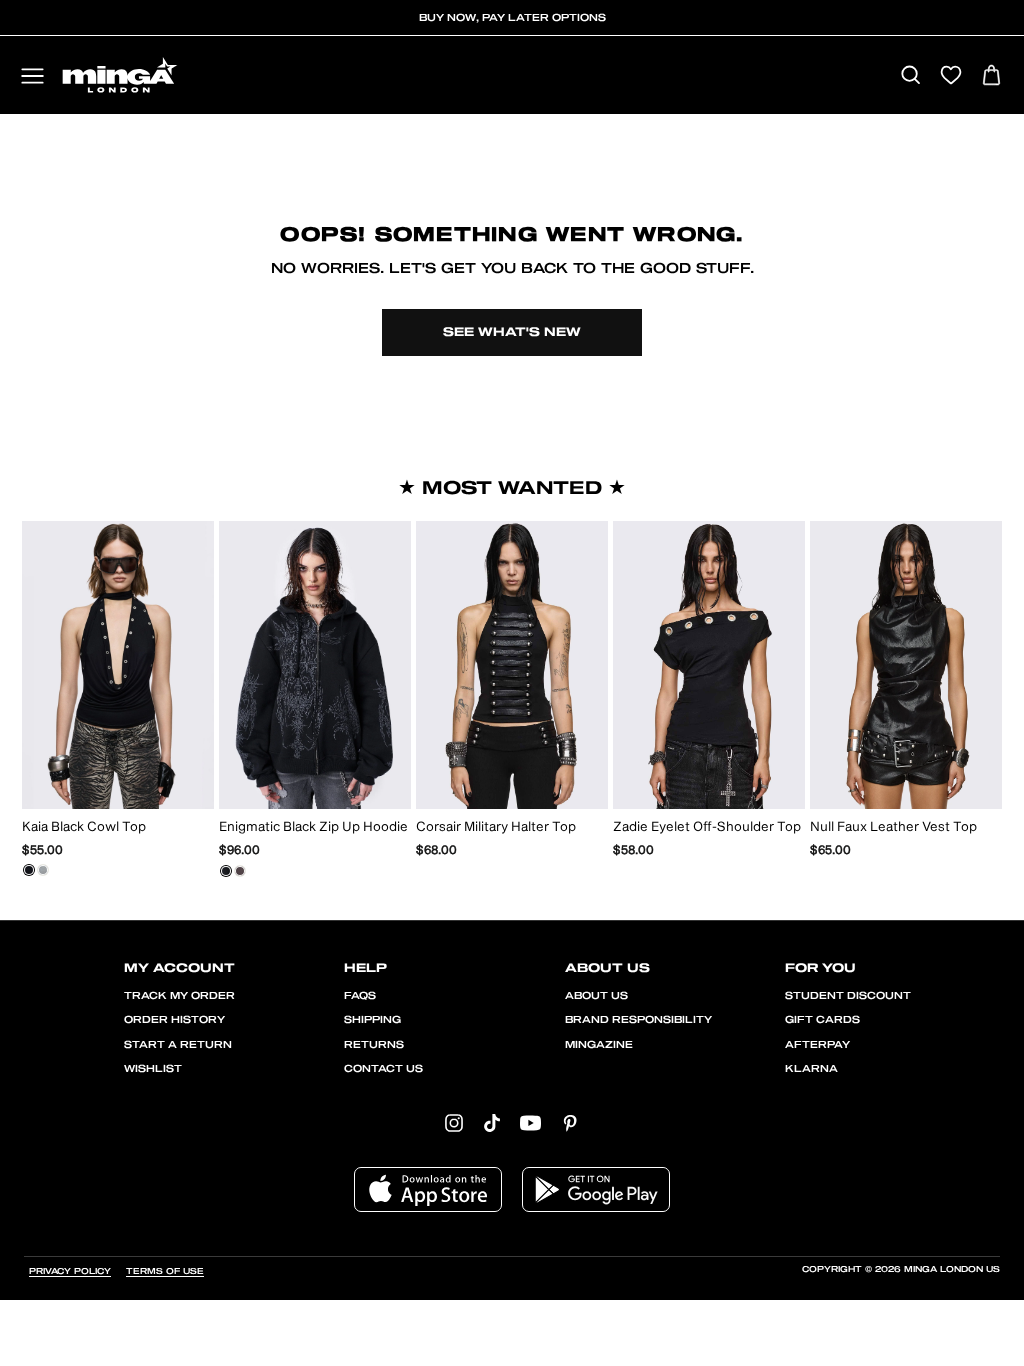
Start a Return (178, 1045)
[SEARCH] (910, 76)
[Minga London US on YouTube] (530, 1122)
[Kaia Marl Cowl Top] (43, 870)
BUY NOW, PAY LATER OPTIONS (512, 18)
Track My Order (179, 996)
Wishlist (153, 1069)
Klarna (811, 1069)
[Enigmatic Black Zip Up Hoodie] (226, 871)
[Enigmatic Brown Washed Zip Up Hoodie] (240, 871)
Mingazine (599, 1045)
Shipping (372, 1020)
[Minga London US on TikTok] (492, 1122)
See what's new (512, 332)
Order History (174, 1020)
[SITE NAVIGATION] (32, 77)
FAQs (360, 996)
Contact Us (383, 1069)
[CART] (991, 76)
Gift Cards (822, 1020)
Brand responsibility (638, 1020)
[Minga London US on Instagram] (454, 1122)
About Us (596, 996)
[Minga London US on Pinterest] (570, 1122)
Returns (374, 1045)
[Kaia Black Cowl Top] (29, 870)
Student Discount (848, 996)
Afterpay (817, 1045)
